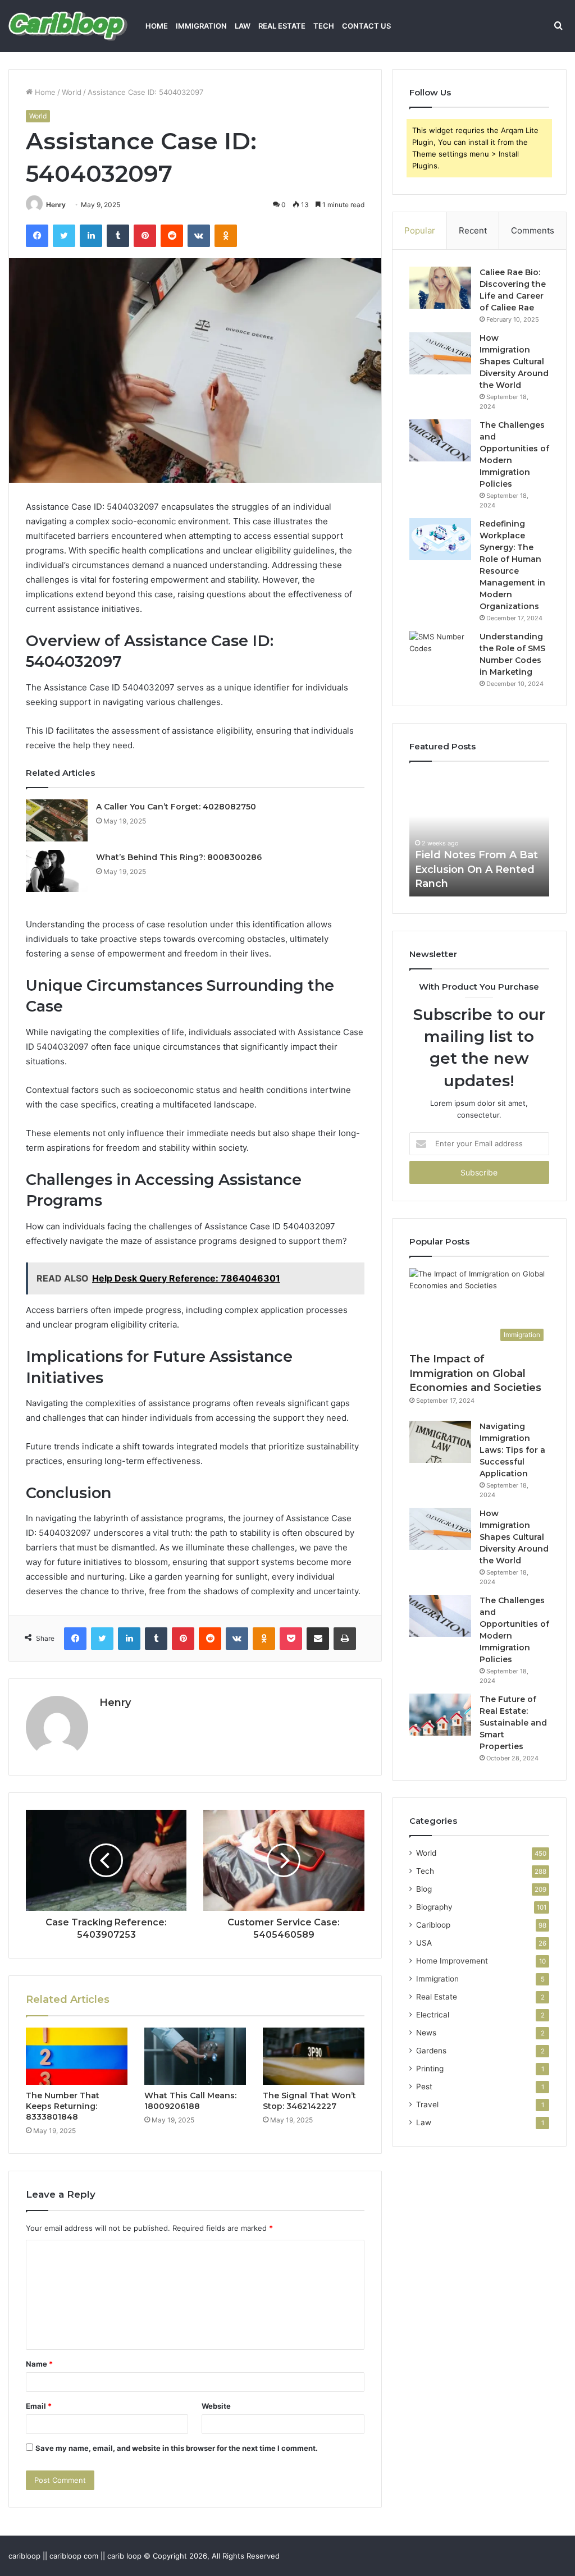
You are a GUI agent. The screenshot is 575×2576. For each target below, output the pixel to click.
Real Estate (282, 26)
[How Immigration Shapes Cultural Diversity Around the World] (440, 353)
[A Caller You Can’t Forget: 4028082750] (57, 820)
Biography (434, 1907)
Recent (473, 230)
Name (39, 2364)
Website (216, 2406)
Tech (324, 26)
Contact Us (366, 26)
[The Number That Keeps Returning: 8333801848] (77, 2056)
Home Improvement (452, 1961)
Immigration (201, 26)
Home (157, 26)
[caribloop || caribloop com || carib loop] (68, 26)
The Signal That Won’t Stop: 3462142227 (309, 2101)
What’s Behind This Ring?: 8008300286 (179, 857)
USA (424, 1943)
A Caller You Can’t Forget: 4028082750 (176, 807)
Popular (420, 230)
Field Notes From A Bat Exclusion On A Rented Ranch (476, 869)
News (426, 2033)
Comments (533, 230)
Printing (430, 2069)
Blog (424, 1889)
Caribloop (433, 1925)
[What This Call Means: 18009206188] (195, 2056)
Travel (427, 2104)
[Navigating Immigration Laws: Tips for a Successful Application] (440, 1442)
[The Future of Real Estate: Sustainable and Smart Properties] (440, 1715)
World (72, 92)
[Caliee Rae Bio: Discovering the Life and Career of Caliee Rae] (440, 288)
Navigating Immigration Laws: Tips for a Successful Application (512, 1450)
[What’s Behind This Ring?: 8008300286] (57, 871)
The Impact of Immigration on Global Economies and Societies (475, 1373)
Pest (424, 2087)
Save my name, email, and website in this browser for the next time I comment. (177, 2448)
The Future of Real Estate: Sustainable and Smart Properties (513, 1723)
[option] (480, 835)
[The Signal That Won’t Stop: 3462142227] (314, 2056)
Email (39, 2406)
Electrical (433, 2015)
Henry (56, 205)
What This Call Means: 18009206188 (190, 2101)
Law (243, 26)
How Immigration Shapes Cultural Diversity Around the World (514, 362)
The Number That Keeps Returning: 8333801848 (63, 2106)
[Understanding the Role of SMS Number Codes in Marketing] (440, 652)
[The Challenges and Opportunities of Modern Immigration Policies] (440, 440)
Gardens (431, 2051)
